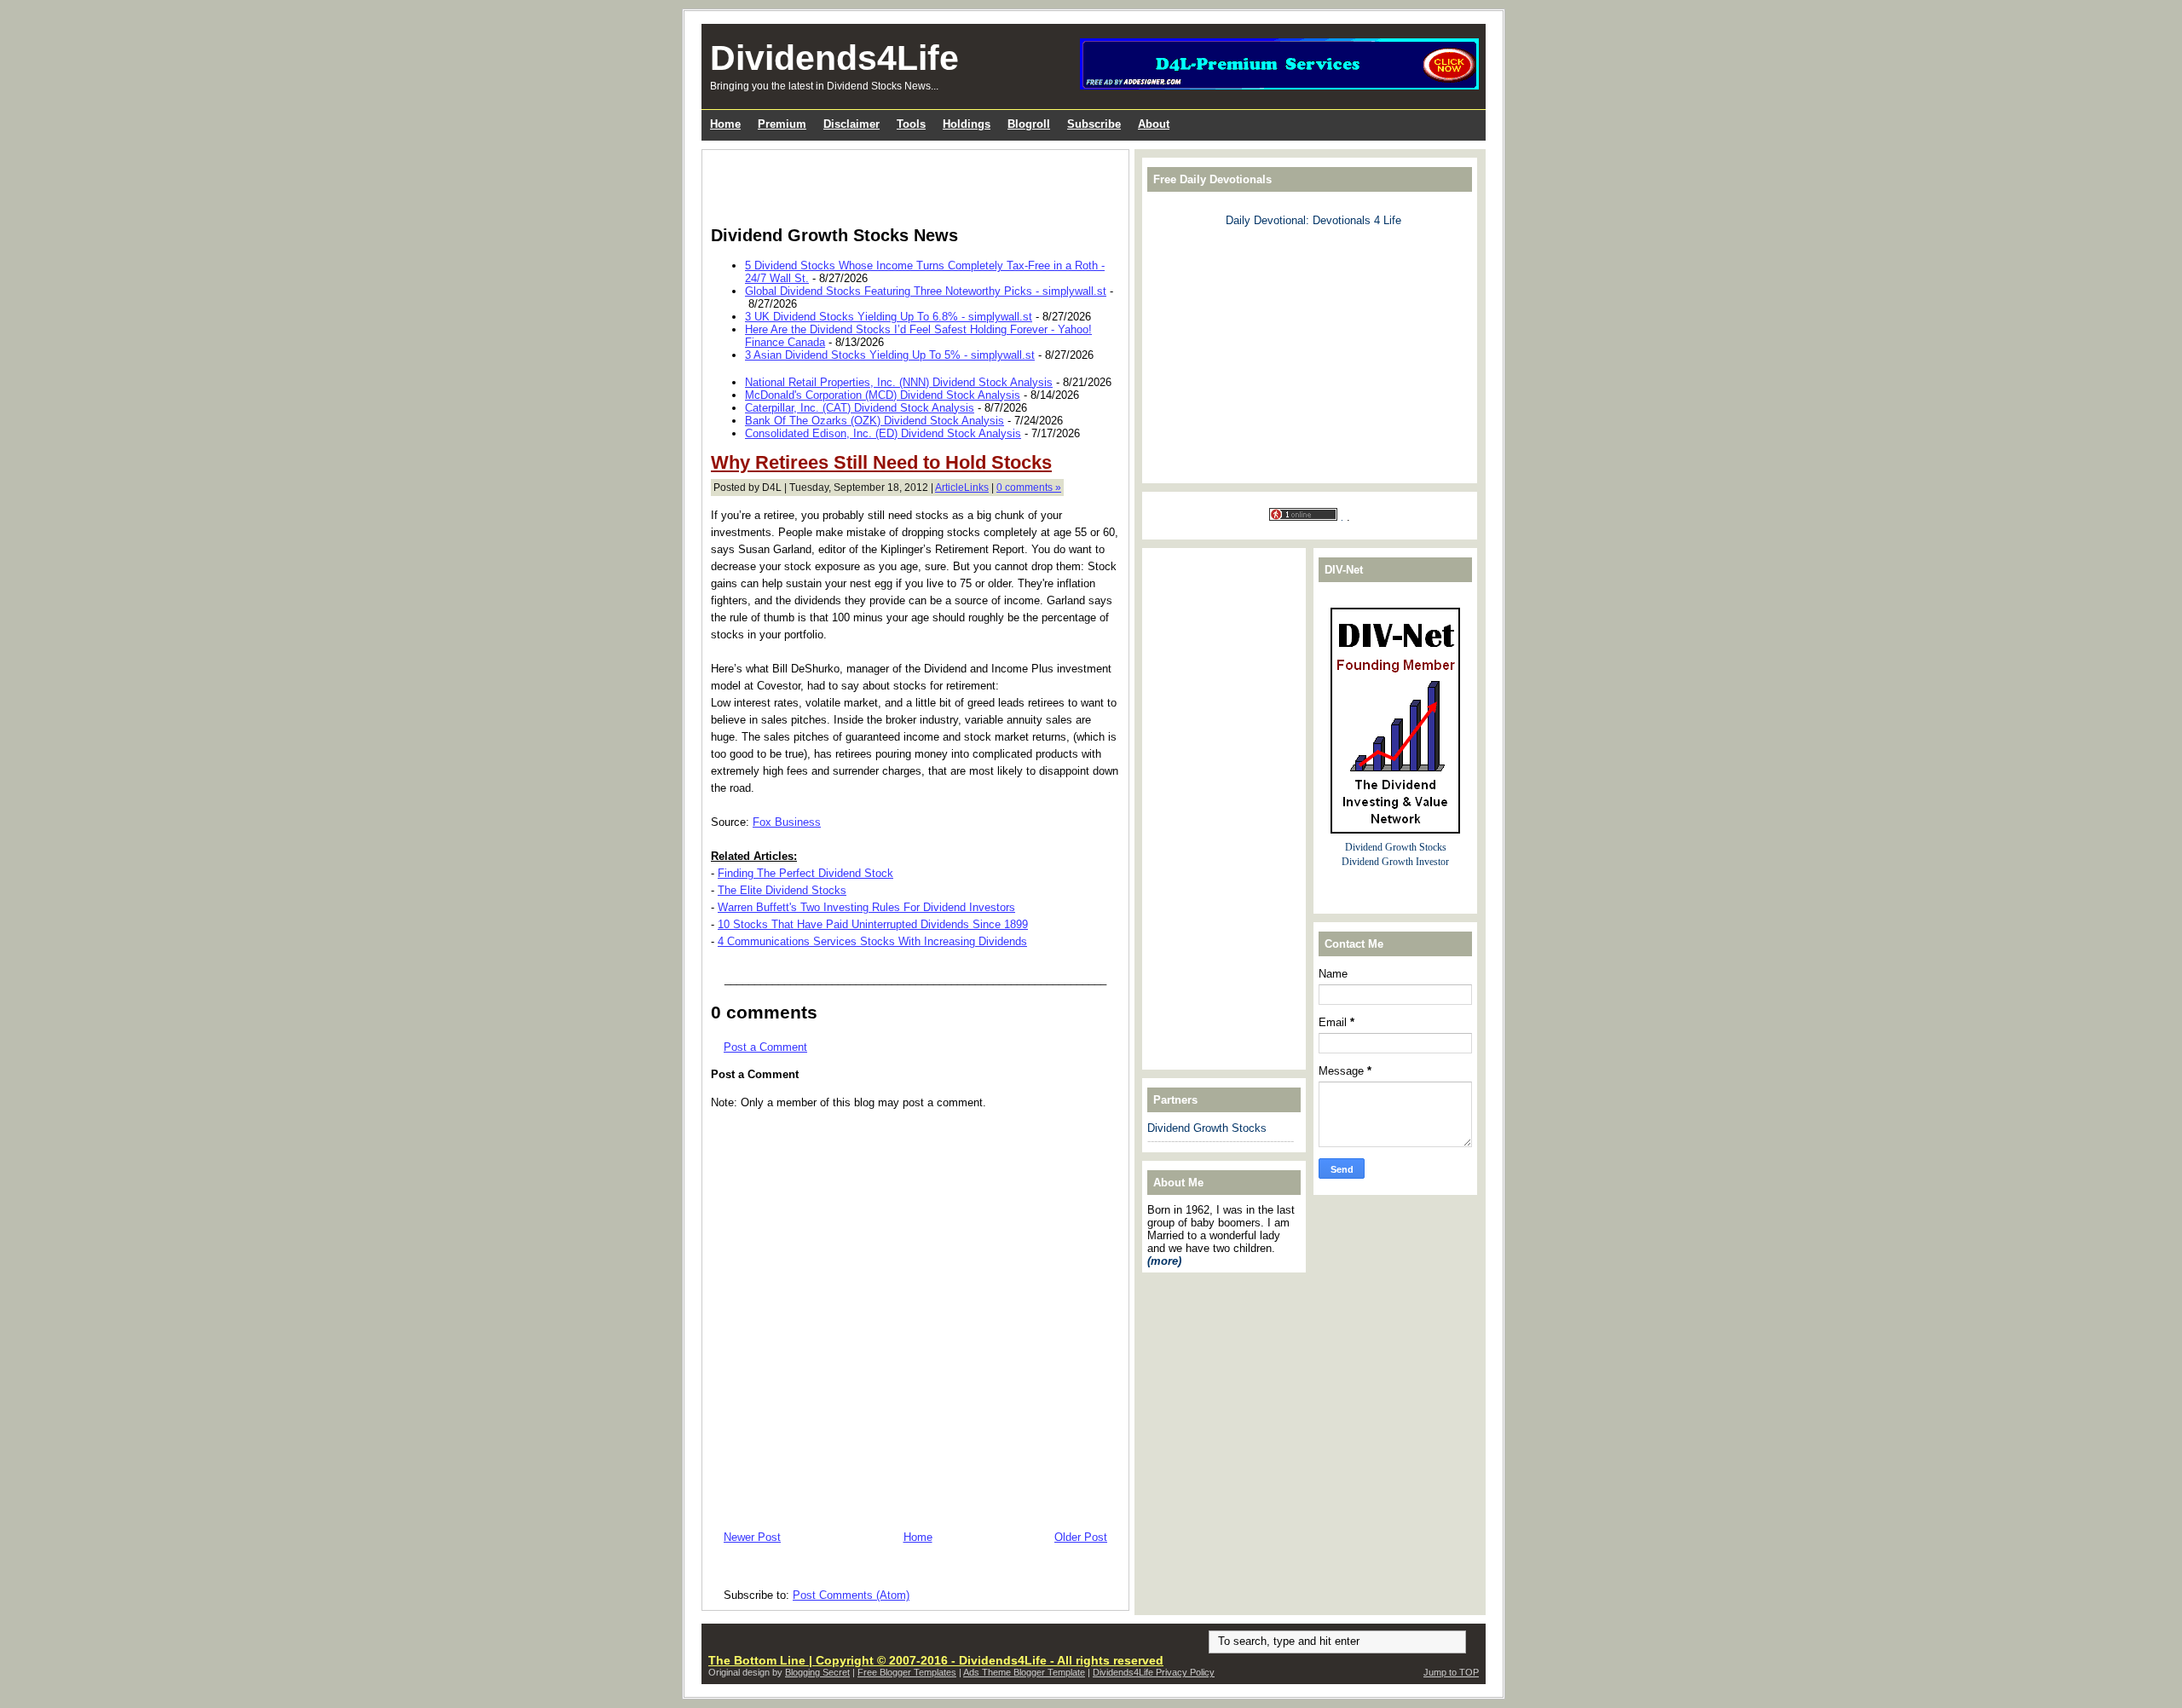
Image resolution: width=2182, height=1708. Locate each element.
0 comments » (1029, 488)
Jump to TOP (1451, 1672)
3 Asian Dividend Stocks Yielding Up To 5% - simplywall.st (890, 355)
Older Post (1081, 1537)
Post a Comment (765, 1047)
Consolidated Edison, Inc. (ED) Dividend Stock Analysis (883, 433)
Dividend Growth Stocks (1207, 1128)
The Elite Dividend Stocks (782, 890)
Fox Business (787, 822)
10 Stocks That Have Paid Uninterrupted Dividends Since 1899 (873, 924)
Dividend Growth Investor (1395, 862)
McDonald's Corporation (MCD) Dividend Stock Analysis (883, 395)
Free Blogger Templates (907, 1672)
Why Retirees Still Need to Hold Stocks (881, 462)
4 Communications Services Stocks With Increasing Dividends (872, 941)
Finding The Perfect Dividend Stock (805, 873)
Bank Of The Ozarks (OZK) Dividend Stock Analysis (875, 421)
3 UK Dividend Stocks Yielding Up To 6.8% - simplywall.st (889, 317)
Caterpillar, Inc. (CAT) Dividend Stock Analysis (860, 408)
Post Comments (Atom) (851, 1595)
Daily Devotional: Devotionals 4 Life (1313, 220)
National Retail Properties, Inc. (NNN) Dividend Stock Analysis (899, 382)
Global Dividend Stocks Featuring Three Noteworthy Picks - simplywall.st (926, 291)
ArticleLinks (962, 488)
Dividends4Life (834, 58)
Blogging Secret (817, 1672)
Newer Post (752, 1537)
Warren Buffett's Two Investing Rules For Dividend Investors (866, 907)
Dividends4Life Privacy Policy (1154, 1672)
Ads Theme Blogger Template (1024, 1672)
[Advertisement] (910, 184)
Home (918, 1537)
